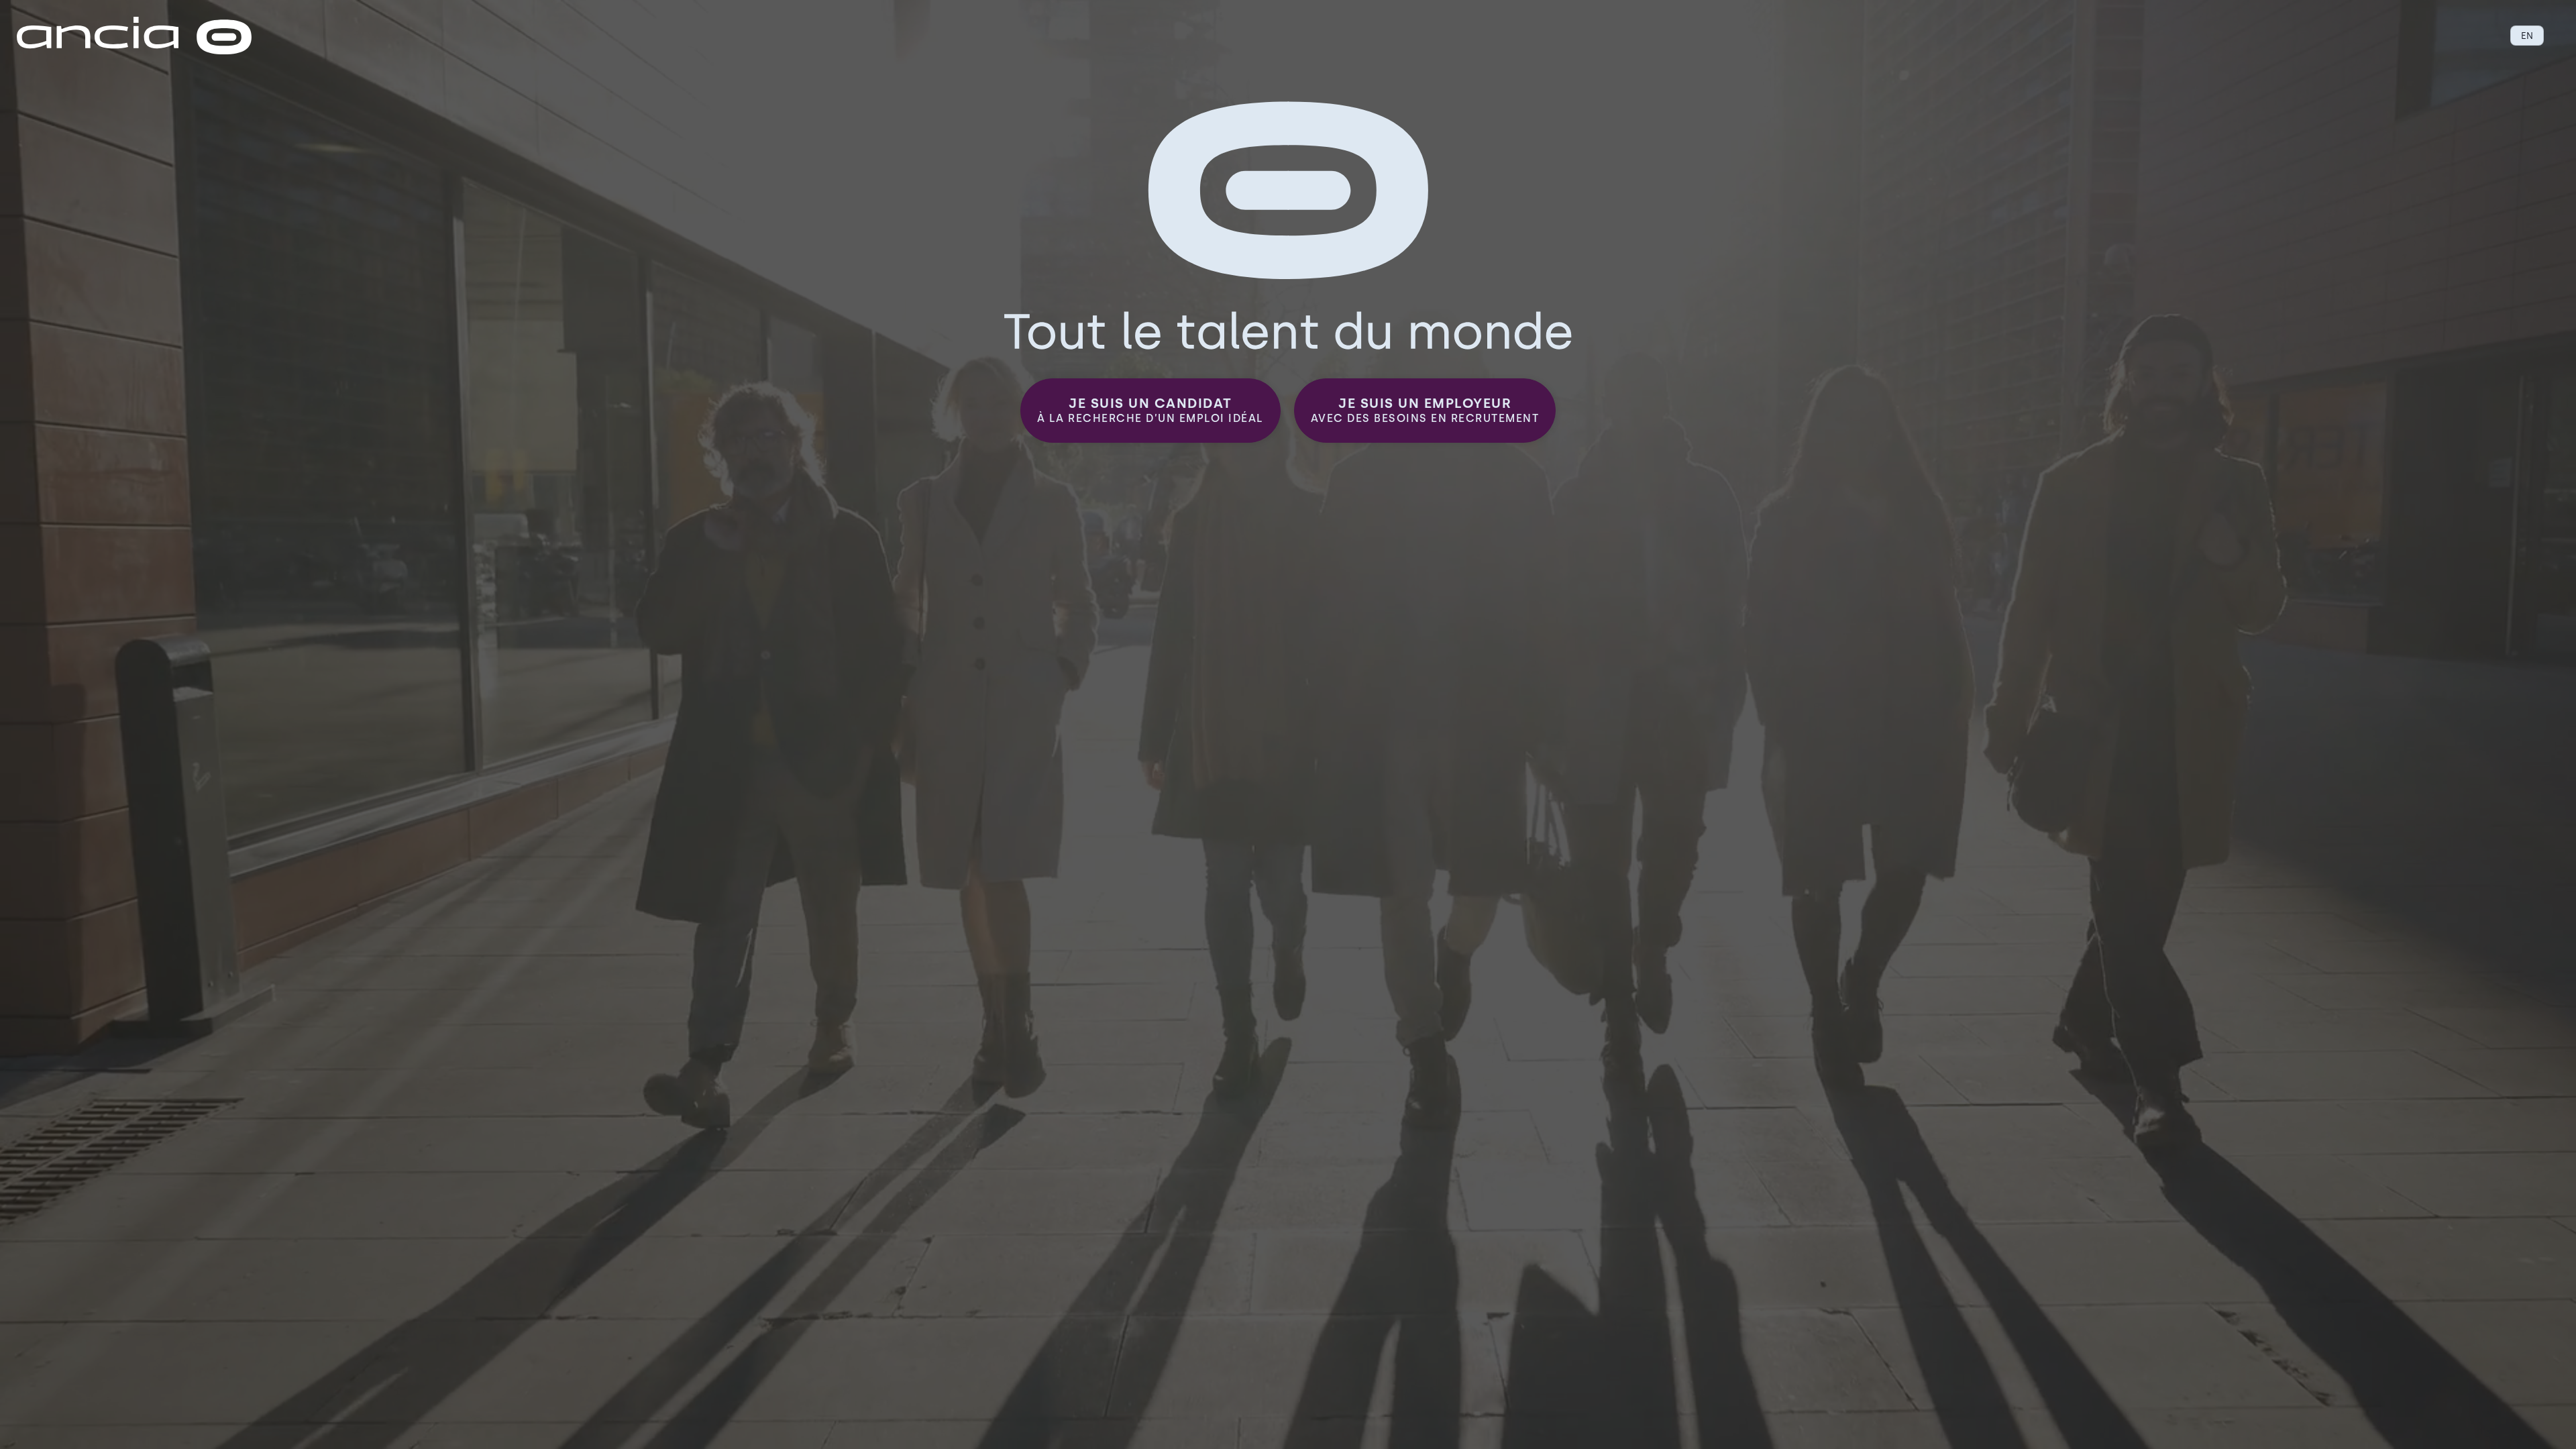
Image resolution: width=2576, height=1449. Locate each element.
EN (2527, 36)
